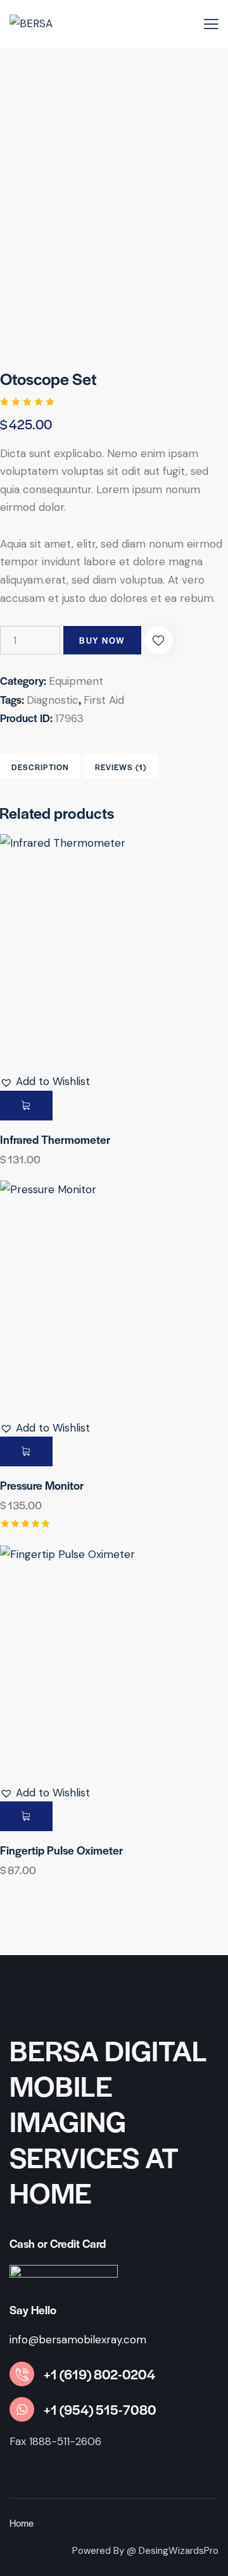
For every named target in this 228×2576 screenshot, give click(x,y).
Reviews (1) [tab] (121, 767)
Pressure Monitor (42, 1485)
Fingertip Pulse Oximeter (61, 1850)
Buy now (102, 640)
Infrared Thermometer (55, 1139)
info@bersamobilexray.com (78, 2340)
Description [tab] (40, 767)
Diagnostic (53, 700)
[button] (159, 640)
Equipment (76, 681)
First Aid (104, 700)
